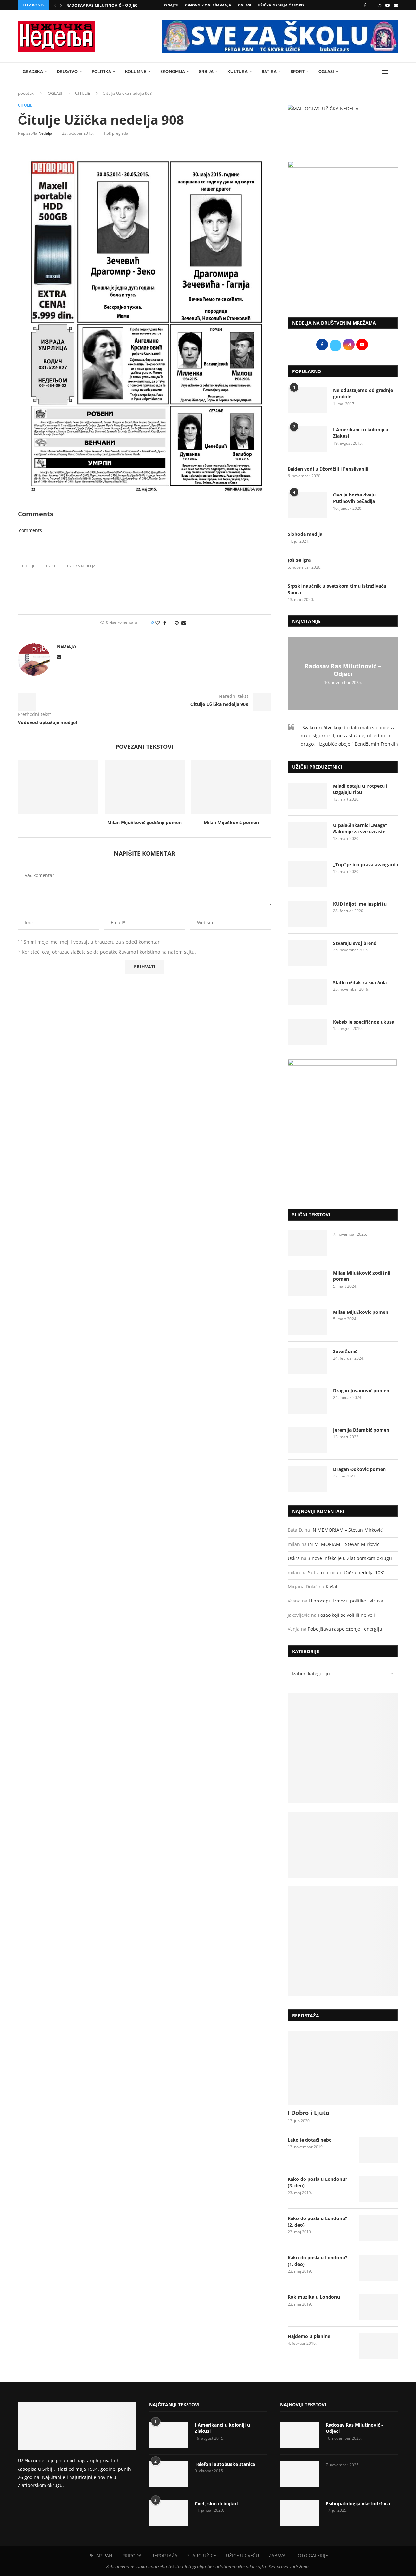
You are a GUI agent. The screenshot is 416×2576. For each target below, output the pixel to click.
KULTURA (238, 72)
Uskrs (294, 1558)
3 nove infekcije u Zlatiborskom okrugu (350, 1558)
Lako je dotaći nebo (310, 2140)
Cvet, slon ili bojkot (216, 2503)
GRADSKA (33, 72)
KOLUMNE (136, 72)
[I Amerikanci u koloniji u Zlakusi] (307, 439)
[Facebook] (365, 5)
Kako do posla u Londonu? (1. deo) (318, 2261)
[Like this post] (158, 623)
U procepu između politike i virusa (346, 1601)
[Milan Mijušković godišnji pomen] (145, 787)
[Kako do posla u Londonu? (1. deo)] (379, 2268)
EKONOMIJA (173, 72)
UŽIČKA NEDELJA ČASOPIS (281, 5)
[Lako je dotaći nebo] (379, 2150)
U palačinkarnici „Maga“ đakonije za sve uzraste (360, 829)
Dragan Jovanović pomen (361, 1391)
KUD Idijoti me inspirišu (360, 904)
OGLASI (245, 5)
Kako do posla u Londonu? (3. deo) (318, 2182)
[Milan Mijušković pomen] (231, 787)
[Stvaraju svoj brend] (307, 953)
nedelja (45, 133)
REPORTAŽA (164, 2555)
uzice (51, 566)
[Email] (396, 5)
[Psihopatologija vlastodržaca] (300, 2513)
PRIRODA (132, 2555)
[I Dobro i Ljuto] (343, 2068)
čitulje (29, 566)
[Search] (395, 72)
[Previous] (55, 5)
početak (26, 93)
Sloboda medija (305, 534)
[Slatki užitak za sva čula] (307, 992)
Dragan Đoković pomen (359, 1469)
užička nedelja (81, 566)
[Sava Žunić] (307, 1361)
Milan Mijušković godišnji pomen (144, 822)
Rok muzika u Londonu (314, 2297)
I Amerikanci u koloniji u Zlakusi (361, 433)
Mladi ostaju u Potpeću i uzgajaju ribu (360, 789)
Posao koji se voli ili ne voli (346, 1615)
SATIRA (269, 72)
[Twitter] (372, 5)
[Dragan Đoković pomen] (307, 1479)
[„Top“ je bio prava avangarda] (307, 874)
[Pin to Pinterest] (177, 623)
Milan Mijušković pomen (231, 822)
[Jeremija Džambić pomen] (307, 1440)
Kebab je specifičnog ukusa (364, 1022)
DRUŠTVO (67, 72)
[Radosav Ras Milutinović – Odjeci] (300, 2435)
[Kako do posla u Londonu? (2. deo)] (379, 2228)
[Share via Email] (184, 623)
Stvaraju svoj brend (355, 943)
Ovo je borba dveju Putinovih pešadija (354, 498)
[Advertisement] (343, 258)
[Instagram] (379, 5)
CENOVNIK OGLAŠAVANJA (208, 5)
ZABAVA (277, 2555)
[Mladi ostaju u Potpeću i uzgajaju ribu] (307, 796)
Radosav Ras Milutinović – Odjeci (103, 5)
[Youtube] (388, 5)
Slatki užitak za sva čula (360, 982)
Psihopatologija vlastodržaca (358, 2503)
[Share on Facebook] (165, 623)
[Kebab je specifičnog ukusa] (307, 1032)
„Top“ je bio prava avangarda (366, 865)
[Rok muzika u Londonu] (379, 2307)
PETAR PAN (100, 2555)
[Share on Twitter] (170, 623)
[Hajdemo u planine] (379, 2346)
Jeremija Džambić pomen (361, 1430)
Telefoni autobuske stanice (225, 2464)
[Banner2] (343, 1845)
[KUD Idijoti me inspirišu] (307, 914)
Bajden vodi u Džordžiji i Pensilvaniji (328, 469)
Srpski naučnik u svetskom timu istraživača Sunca (337, 589)
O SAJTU (171, 5)
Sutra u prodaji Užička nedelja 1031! (347, 1572)
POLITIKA (101, 72)
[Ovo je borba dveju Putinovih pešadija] (307, 505)
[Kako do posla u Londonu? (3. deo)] (379, 2189)
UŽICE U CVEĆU (242, 2555)
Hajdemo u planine (309, 2336)
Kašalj (332, 1586)
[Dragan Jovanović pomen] (307, 1401)
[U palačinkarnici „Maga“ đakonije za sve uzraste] (307, 835)
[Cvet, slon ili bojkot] (169, 2513)
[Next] (61, 5)
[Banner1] (343, 1748)
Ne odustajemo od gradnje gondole (363, 393)
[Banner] (343, 1941)
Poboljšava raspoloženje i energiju (345, 1629)
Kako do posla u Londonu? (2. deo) (318, 2222)
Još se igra (299, 560)
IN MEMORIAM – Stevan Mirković (347, 1530)
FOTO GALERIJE (312, 2555)
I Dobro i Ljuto (308, 2113)
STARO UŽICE (202, 2555)
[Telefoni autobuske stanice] (169, 2474)
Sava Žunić (345, 1351)
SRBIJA (206, 72)
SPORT (298, 72)
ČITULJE (83, 93)
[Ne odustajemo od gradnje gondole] (307, 400)
